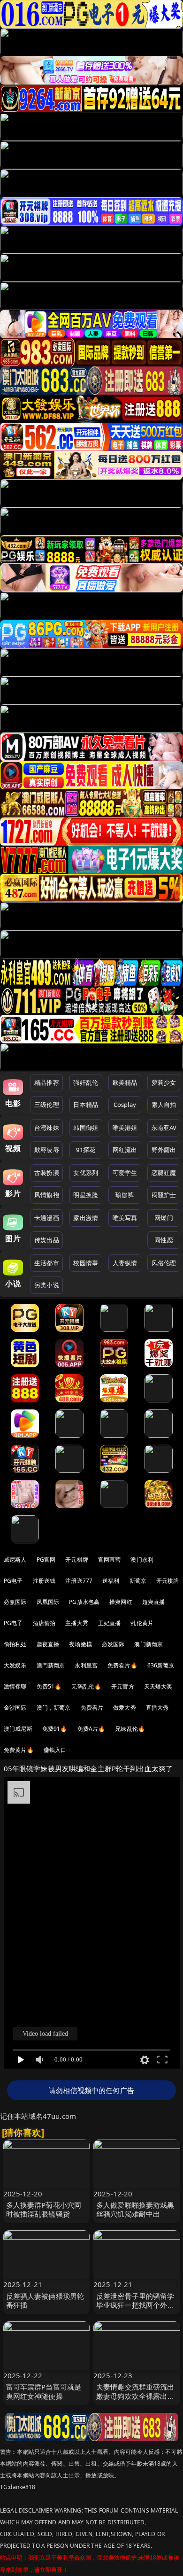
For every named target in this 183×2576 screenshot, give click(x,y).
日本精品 (86, 1105)
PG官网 (46, 1560)
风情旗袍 (47, 1195)
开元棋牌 (77, 1560)
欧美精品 (125, 1082)
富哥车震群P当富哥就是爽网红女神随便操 (44, 2391)
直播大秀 (157, 1708)
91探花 (86, 1150)
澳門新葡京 (51, 1665)
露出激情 (86, 1218)
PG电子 (13, 1581)
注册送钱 (44, 1581)
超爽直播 (154, 1602)
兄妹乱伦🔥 (130, 1729)
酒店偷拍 (44, 1623)
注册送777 (79, 1581)
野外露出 (164, 1150)
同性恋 (164, 1240)
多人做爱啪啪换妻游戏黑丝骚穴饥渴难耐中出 (135, 2209)
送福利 (111, 1581)
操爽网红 (121, 1602)
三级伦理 (47, 1105)
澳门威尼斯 (18, 1729)
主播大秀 (77, 1623)
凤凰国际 (48, 1602)
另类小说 (47, 1285)
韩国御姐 (86, 1128)
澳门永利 (142, 1560)
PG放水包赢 (84, 1602)
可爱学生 (125, 1173)
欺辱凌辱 (47, 1150)
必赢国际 (15, 1602)
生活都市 (47, 1263)
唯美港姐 (125, 1128)
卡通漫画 (47, 1218)
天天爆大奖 (158, 1686)
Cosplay (125, 1105)
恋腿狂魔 (164, 1173)
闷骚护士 (164, 1195)
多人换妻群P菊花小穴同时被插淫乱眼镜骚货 (44, 2209)
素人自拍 (164, 1105)
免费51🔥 (49, 1686)
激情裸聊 (15, 1686)
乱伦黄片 (142, 1623)
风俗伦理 (164, 1263)
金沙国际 (15, 1708)
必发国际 (113, 1644)
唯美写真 (125, 1218)
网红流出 (125, 1150)
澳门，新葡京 (54, 1708)
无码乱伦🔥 (86, 1686)
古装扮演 (47, 1173)
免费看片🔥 (122, 1665)
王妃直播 (110, 1623)
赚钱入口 (55, 1750)
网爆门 (164, 1218)
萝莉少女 (164, 1082)
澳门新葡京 (149, 1644)
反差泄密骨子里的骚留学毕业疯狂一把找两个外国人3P (135, 2305)
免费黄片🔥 (19, 1750)
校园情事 (86, 1263)
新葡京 (138, 1581)
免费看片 (92, 1708)
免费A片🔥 (91, 1729)
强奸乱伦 (86, 1082)
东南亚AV (164, 1128)
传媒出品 (47, 1240)
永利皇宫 (86, 1665)
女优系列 (86, 1173)
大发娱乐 (15, 1665)
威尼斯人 (15, 1560)
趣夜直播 (48, 1644)
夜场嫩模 (80, 1644)
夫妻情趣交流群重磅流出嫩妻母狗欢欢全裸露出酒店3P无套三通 (135, 2396)
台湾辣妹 (47, 1128)
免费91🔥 (55, 1729)
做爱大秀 (125, 1708)
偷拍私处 (15, 1644)
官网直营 (110, 1560)
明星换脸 (86, 1195)
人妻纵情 (125, 1263)
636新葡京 (161, 1665)
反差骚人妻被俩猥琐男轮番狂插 (45, 2300)
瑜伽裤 (125, 1195)
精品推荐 (47, 1082)
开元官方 (123, 1686)
